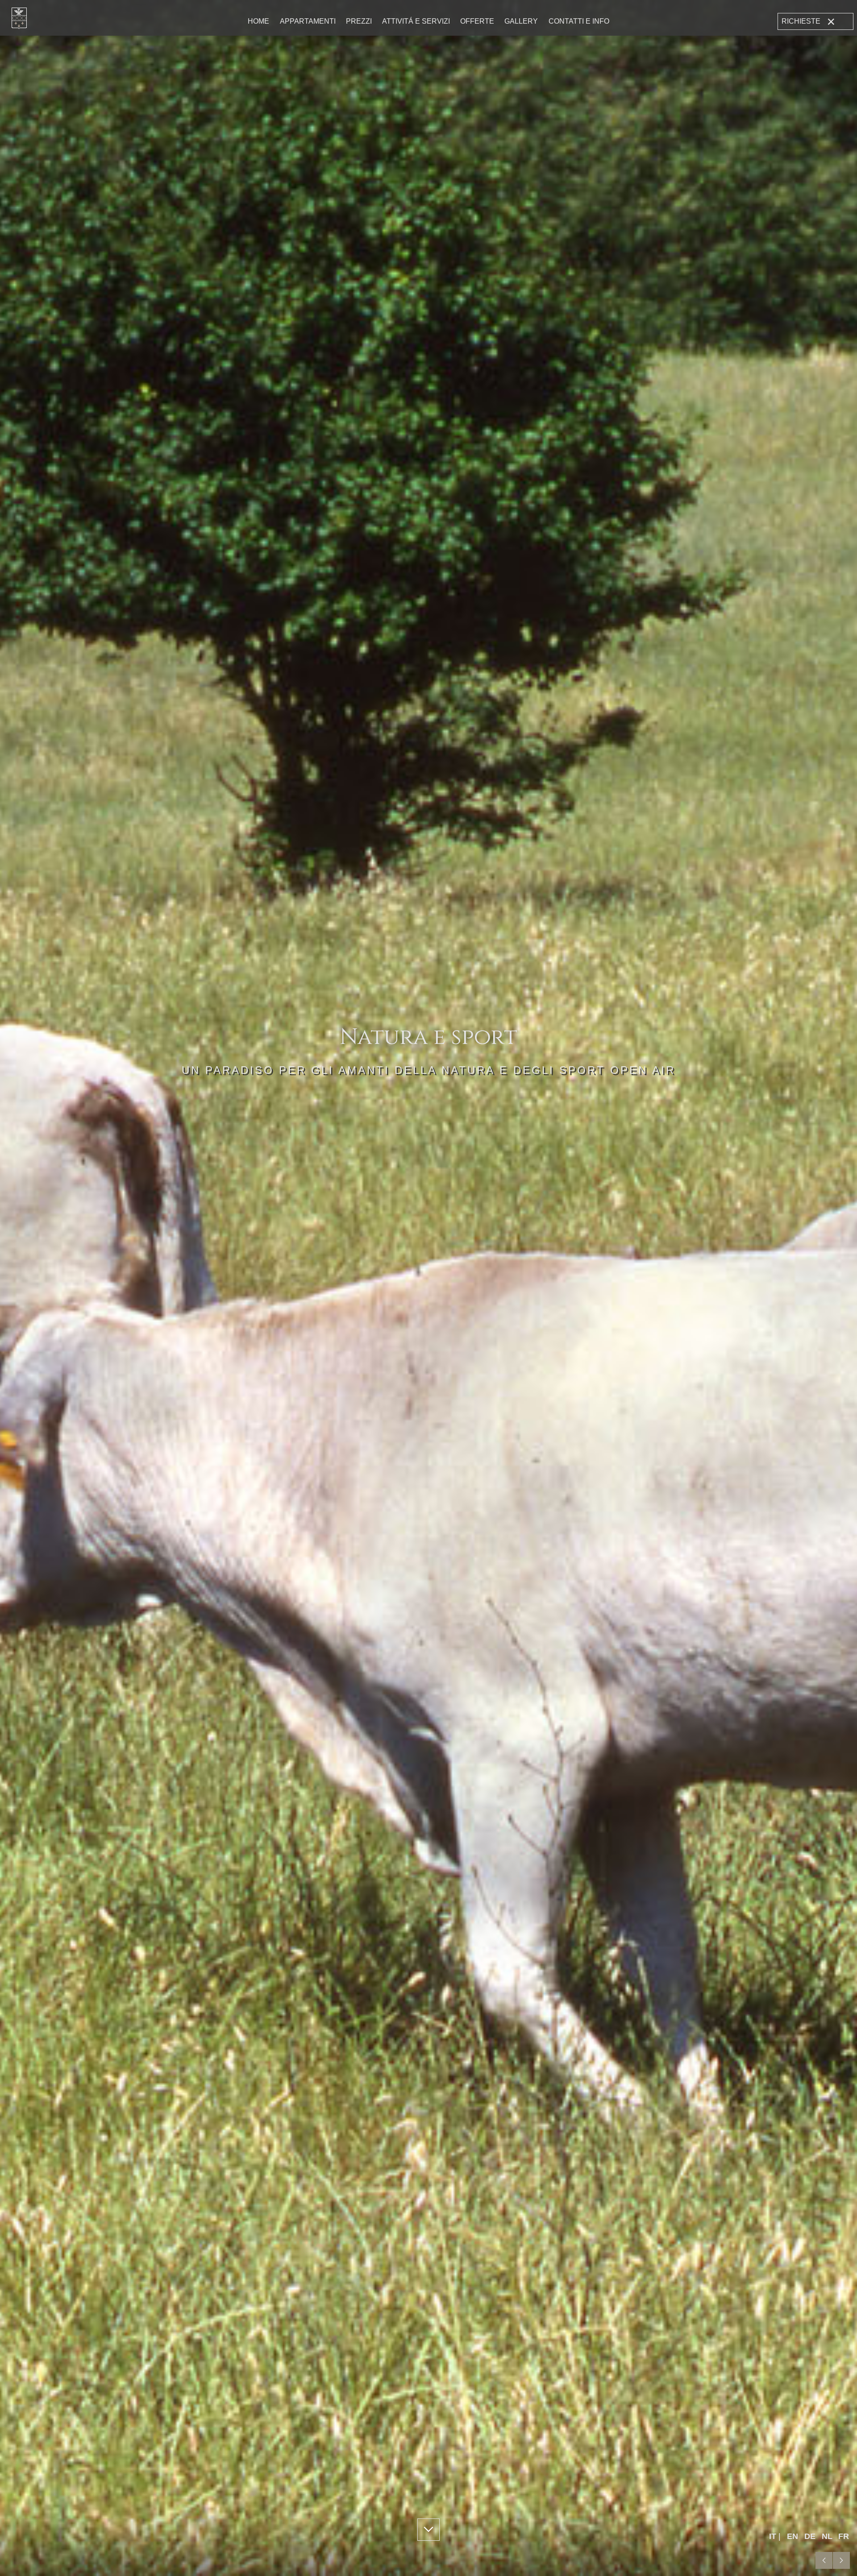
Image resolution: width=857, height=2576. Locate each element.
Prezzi (359, 21)
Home (258, 21)
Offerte (477, 21)
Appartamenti (308, 21)
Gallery (521, 21)
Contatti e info (579, 21)
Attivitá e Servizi (416, 21)
